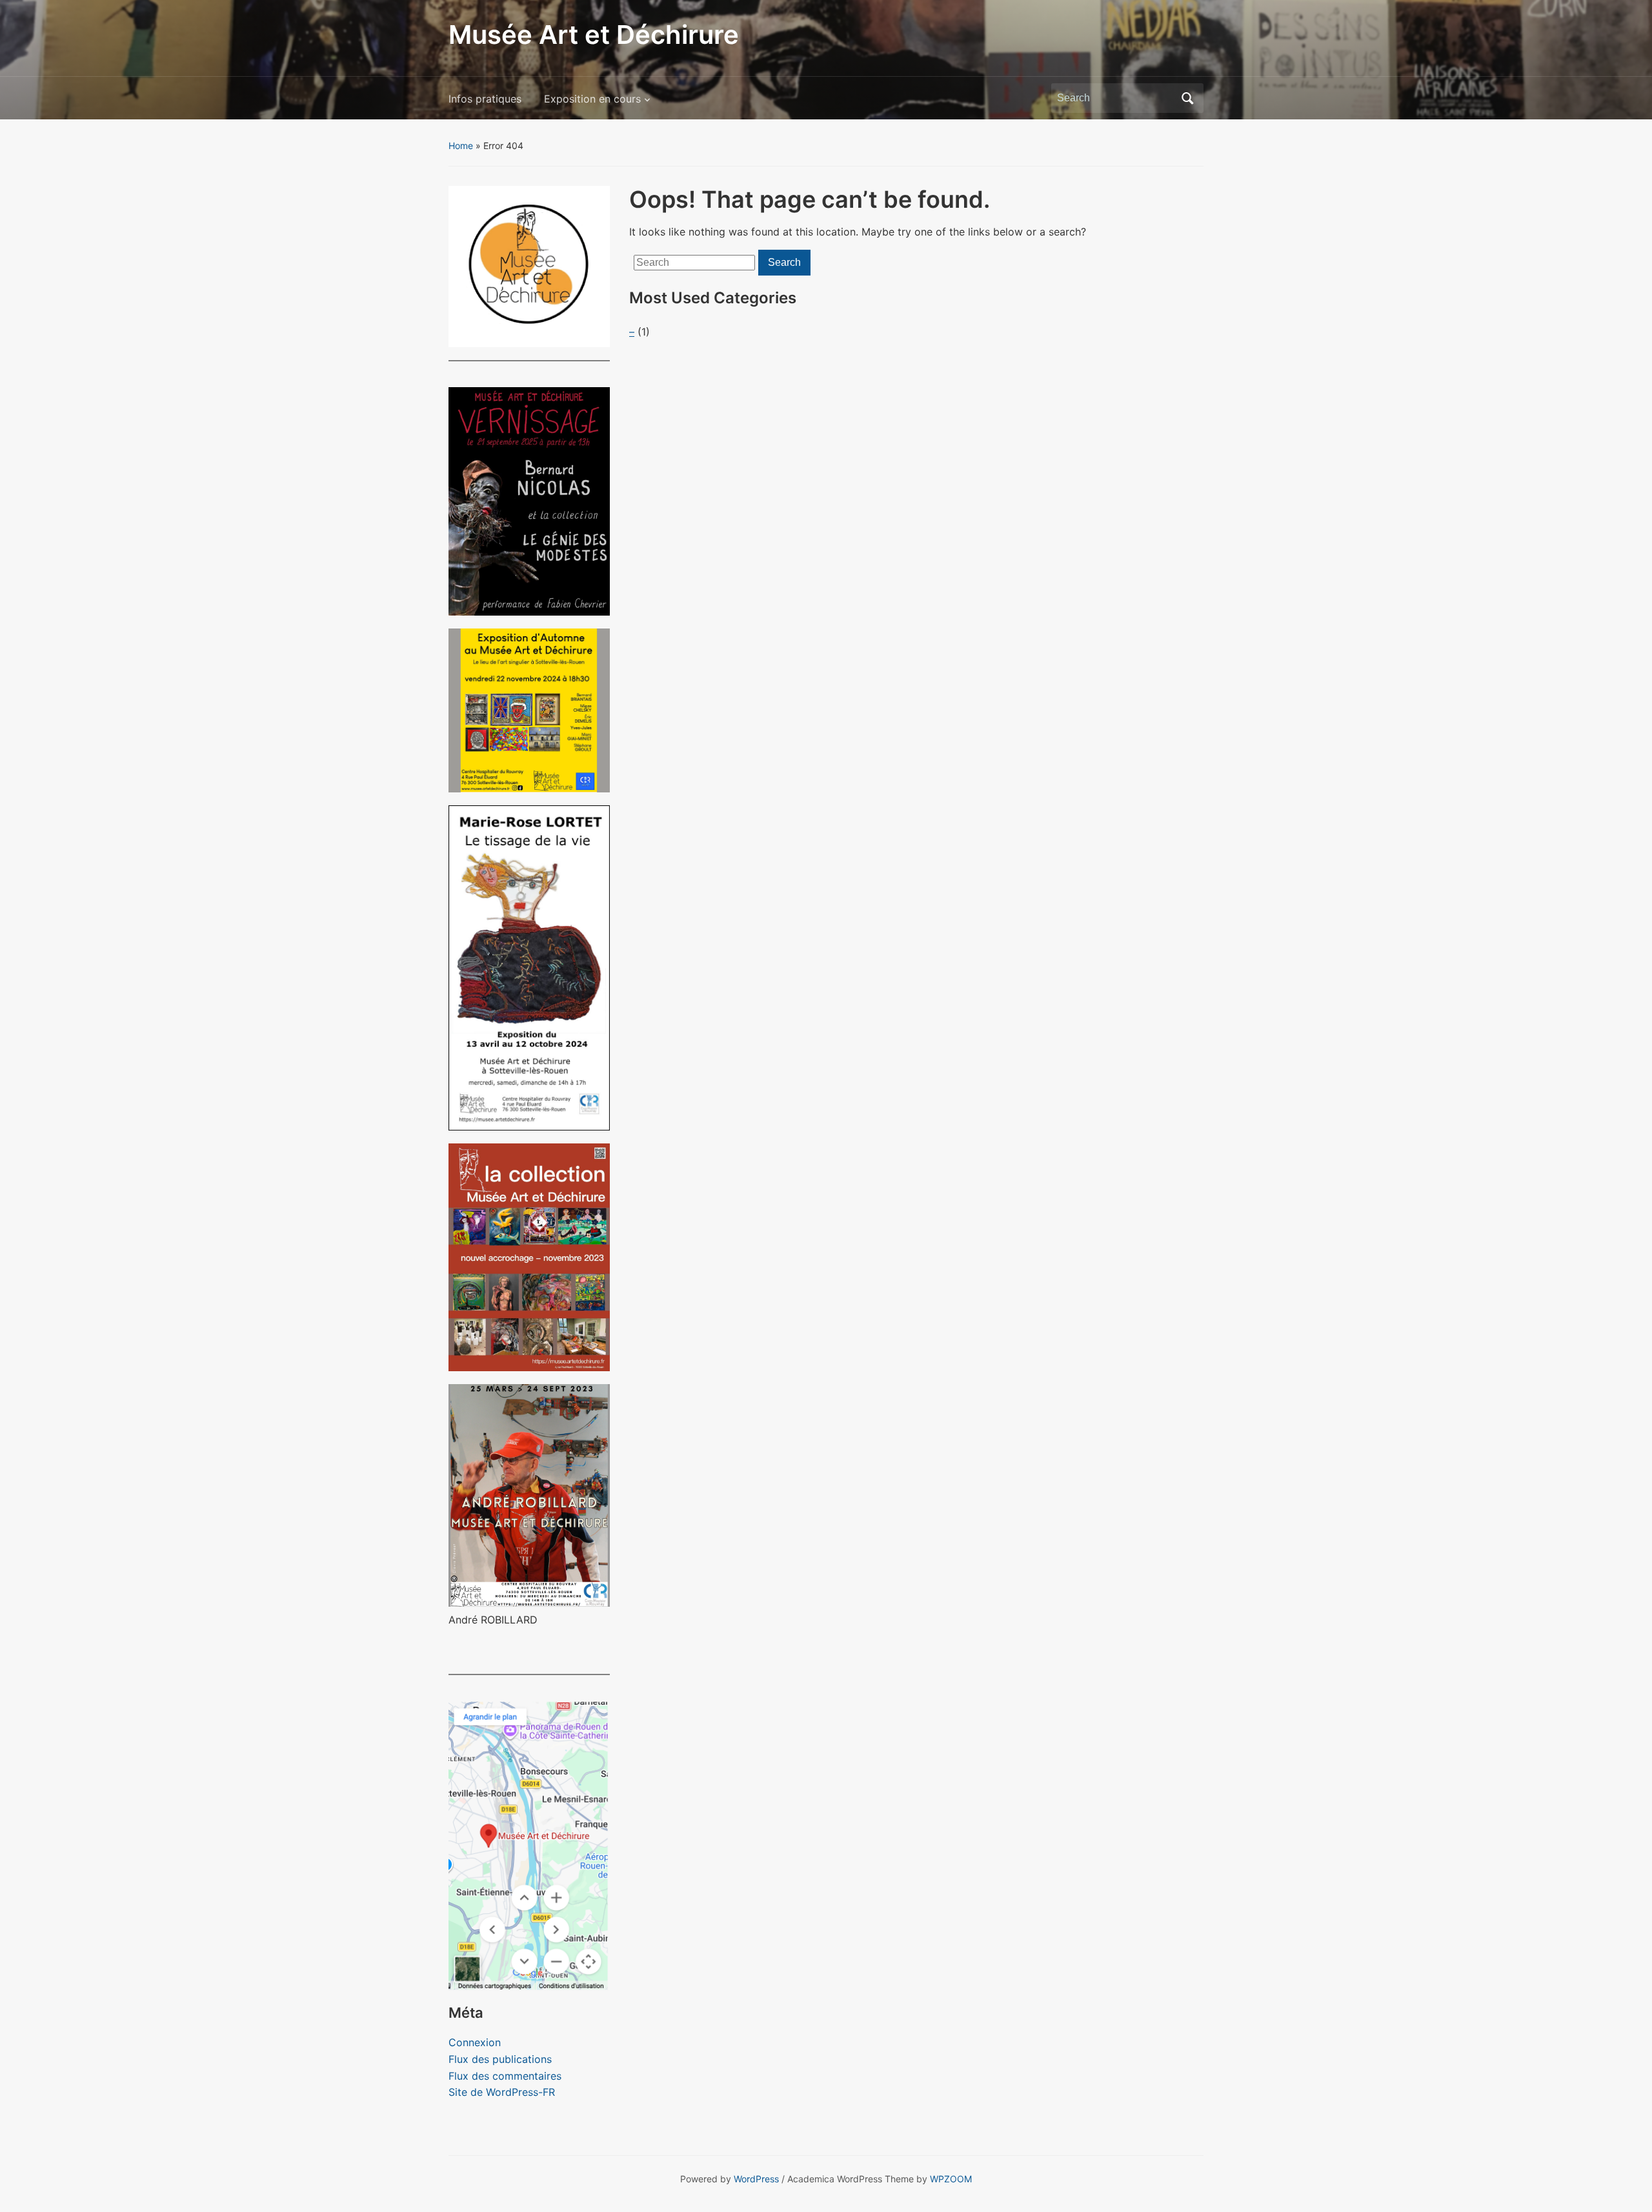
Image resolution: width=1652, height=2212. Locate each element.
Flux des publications (500, 2059)
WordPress (756, 2179)
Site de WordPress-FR (502, 2092)
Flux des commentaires (505, 2076)
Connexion (475, 2042)
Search (1187, 98)
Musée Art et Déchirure (594, 35)
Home (461, 146)
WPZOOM (951, 2179)
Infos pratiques (485, 99)
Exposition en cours (592, 99)
